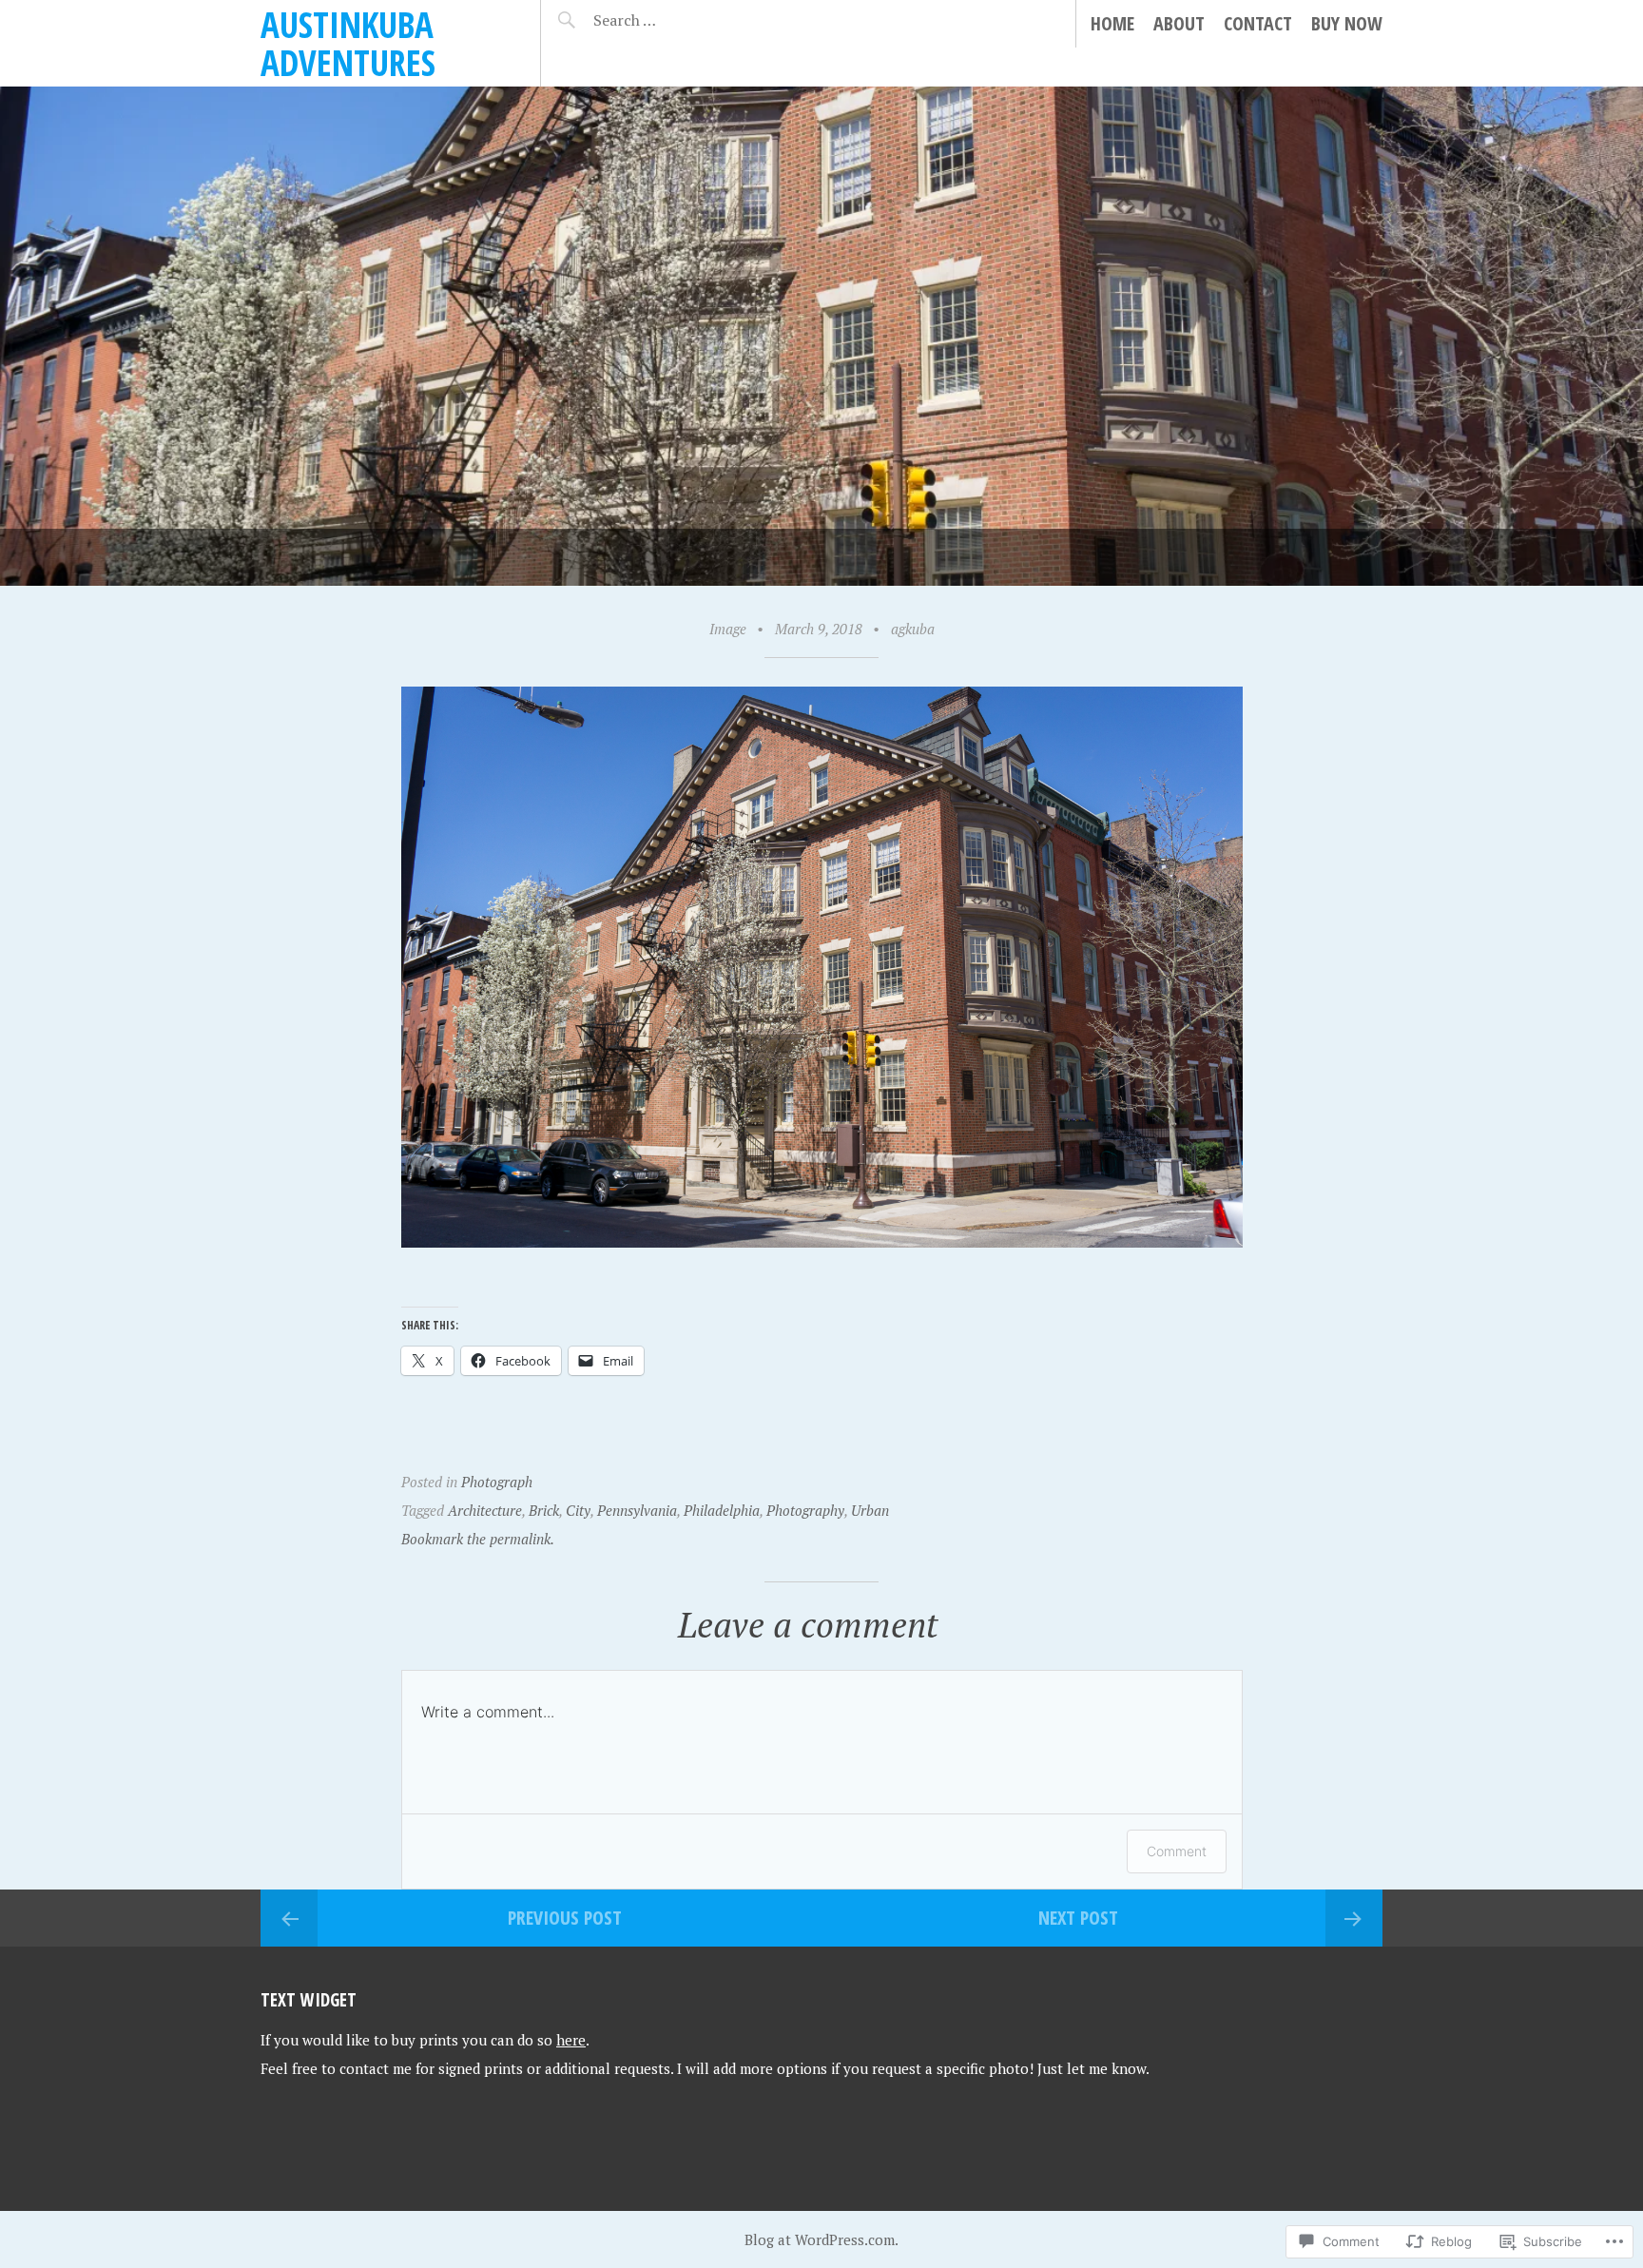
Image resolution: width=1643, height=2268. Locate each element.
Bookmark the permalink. (478, 1539)
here (571, 2040)
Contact (1258, 23)
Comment (1177, 1851)
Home (1112, 23)
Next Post (1078, 1918)
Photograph (497, 1482)
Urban (870, 1510)
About (1179, 23)
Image (728, 629)
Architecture (485, 1510)
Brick (544, 1510)
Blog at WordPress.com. (821, 2239)
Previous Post (565, 1918)
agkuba (913, 629)
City (578, 1510)
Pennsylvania (637, 1510)
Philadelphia (722, 1510)
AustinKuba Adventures (348, 43)
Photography (805, 1510)
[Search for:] (672, 20)
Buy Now (1347, 23)
